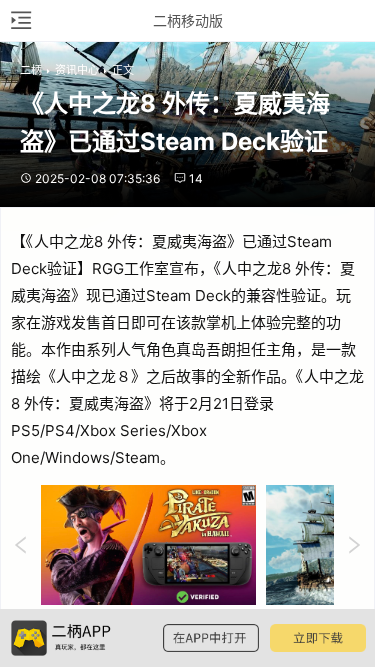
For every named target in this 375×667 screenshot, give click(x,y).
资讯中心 (77, 70)
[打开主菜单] (20, 20)
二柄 (31, 70)
